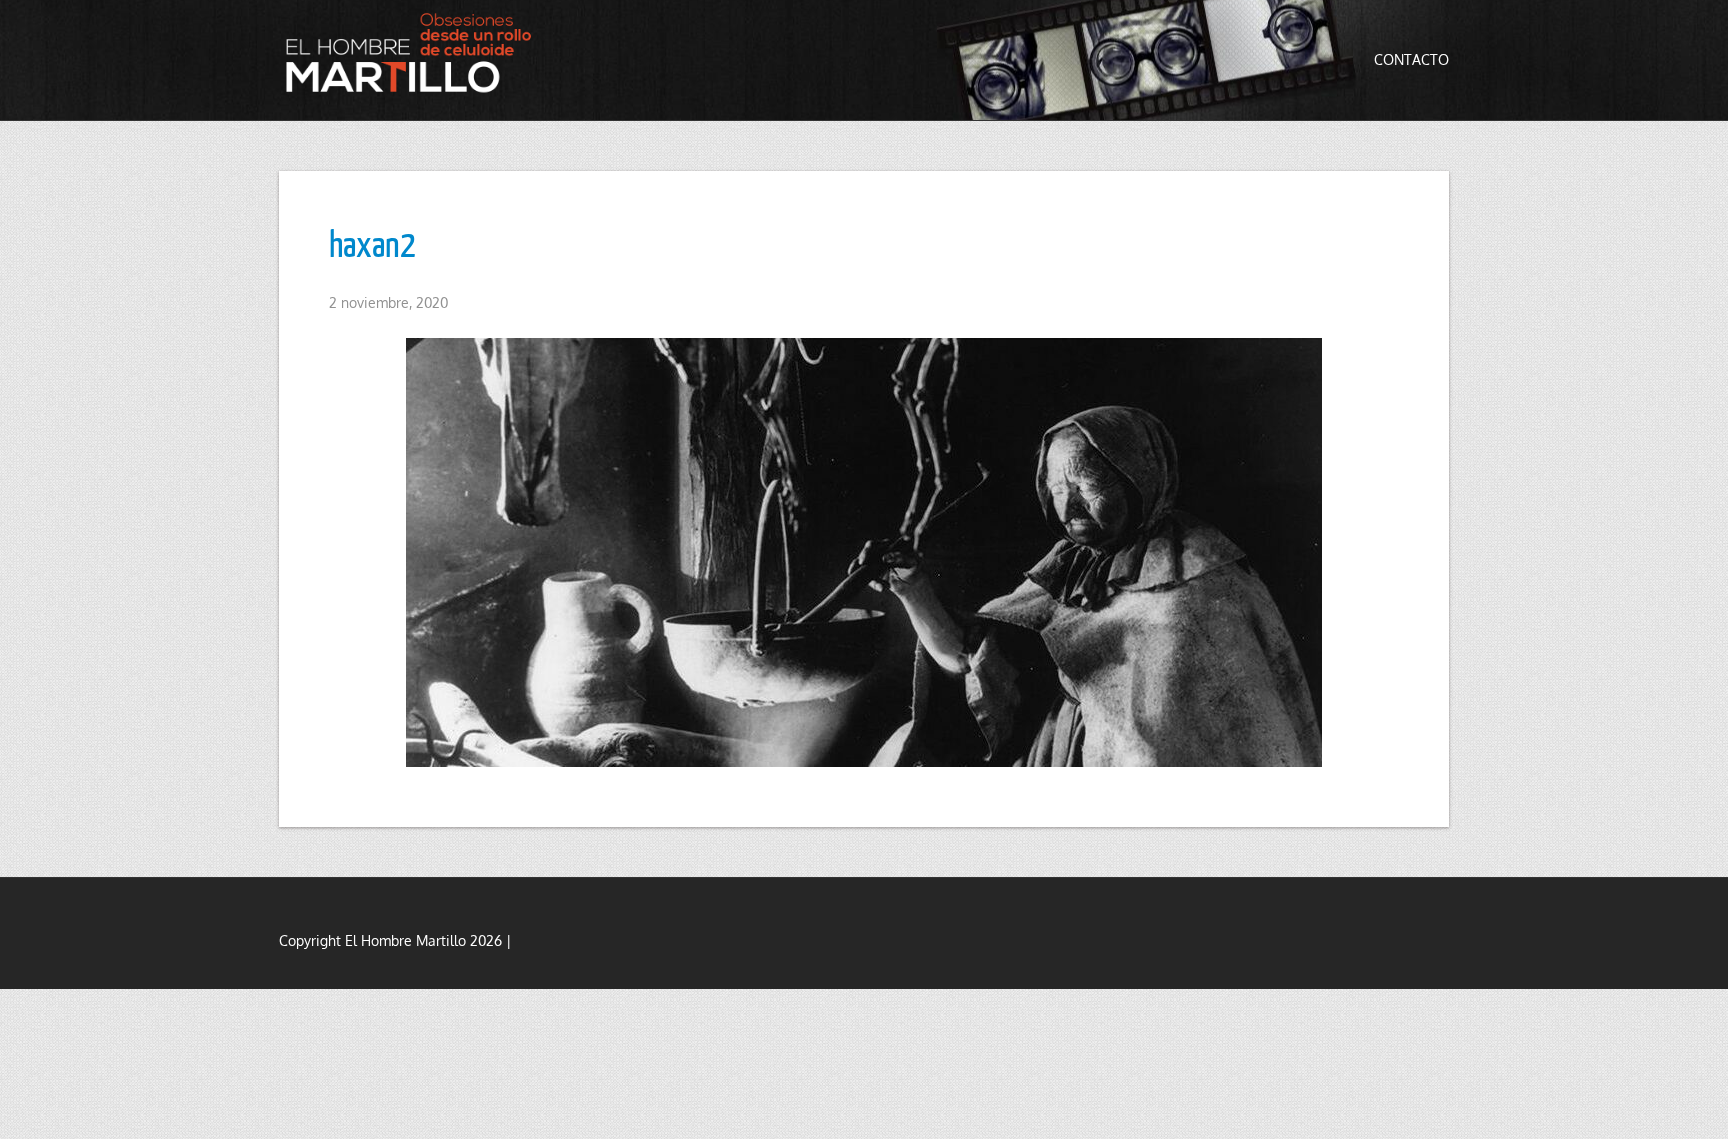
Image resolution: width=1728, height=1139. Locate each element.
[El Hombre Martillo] (414, 52)
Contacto (1411, 59)
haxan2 (372, 243)
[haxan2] (864, 552)
